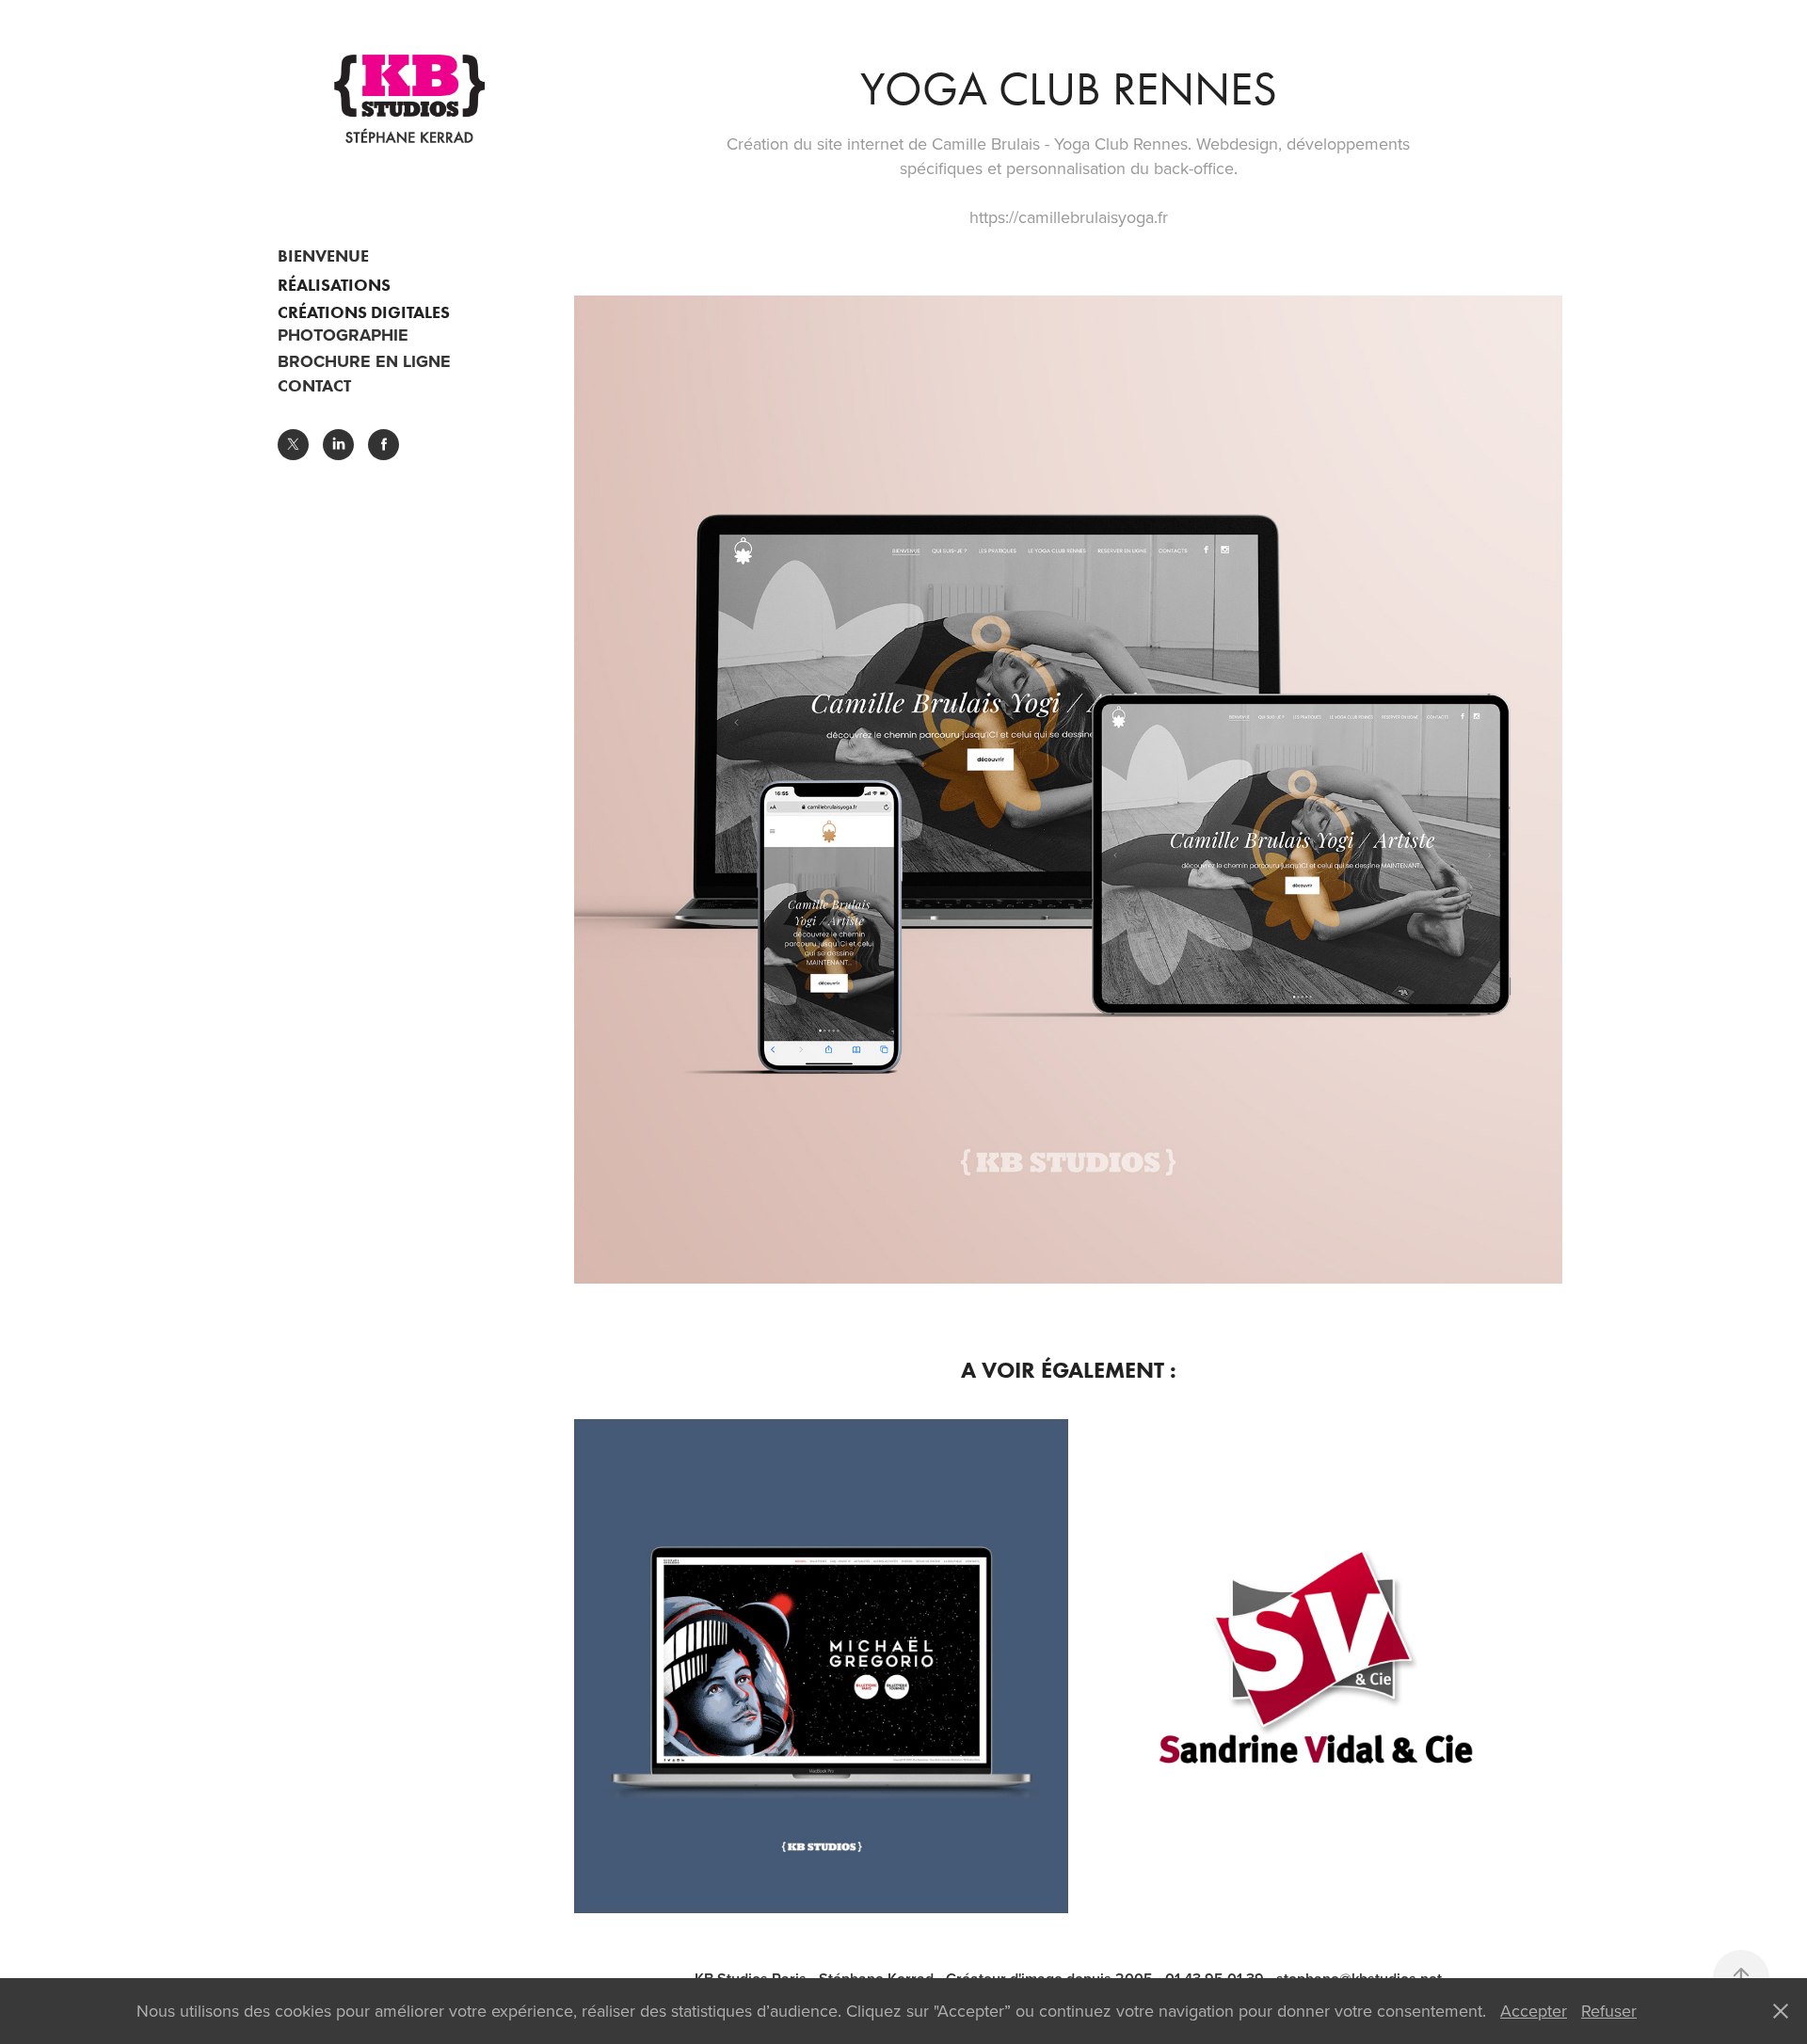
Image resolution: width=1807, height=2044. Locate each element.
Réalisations (334, 285)
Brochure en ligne (364, 361)
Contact (314, 386)
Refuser (1609, 2011)
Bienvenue (323, 256)
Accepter (1534, 2011)
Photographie (343, 335)
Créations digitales (364, 312)
